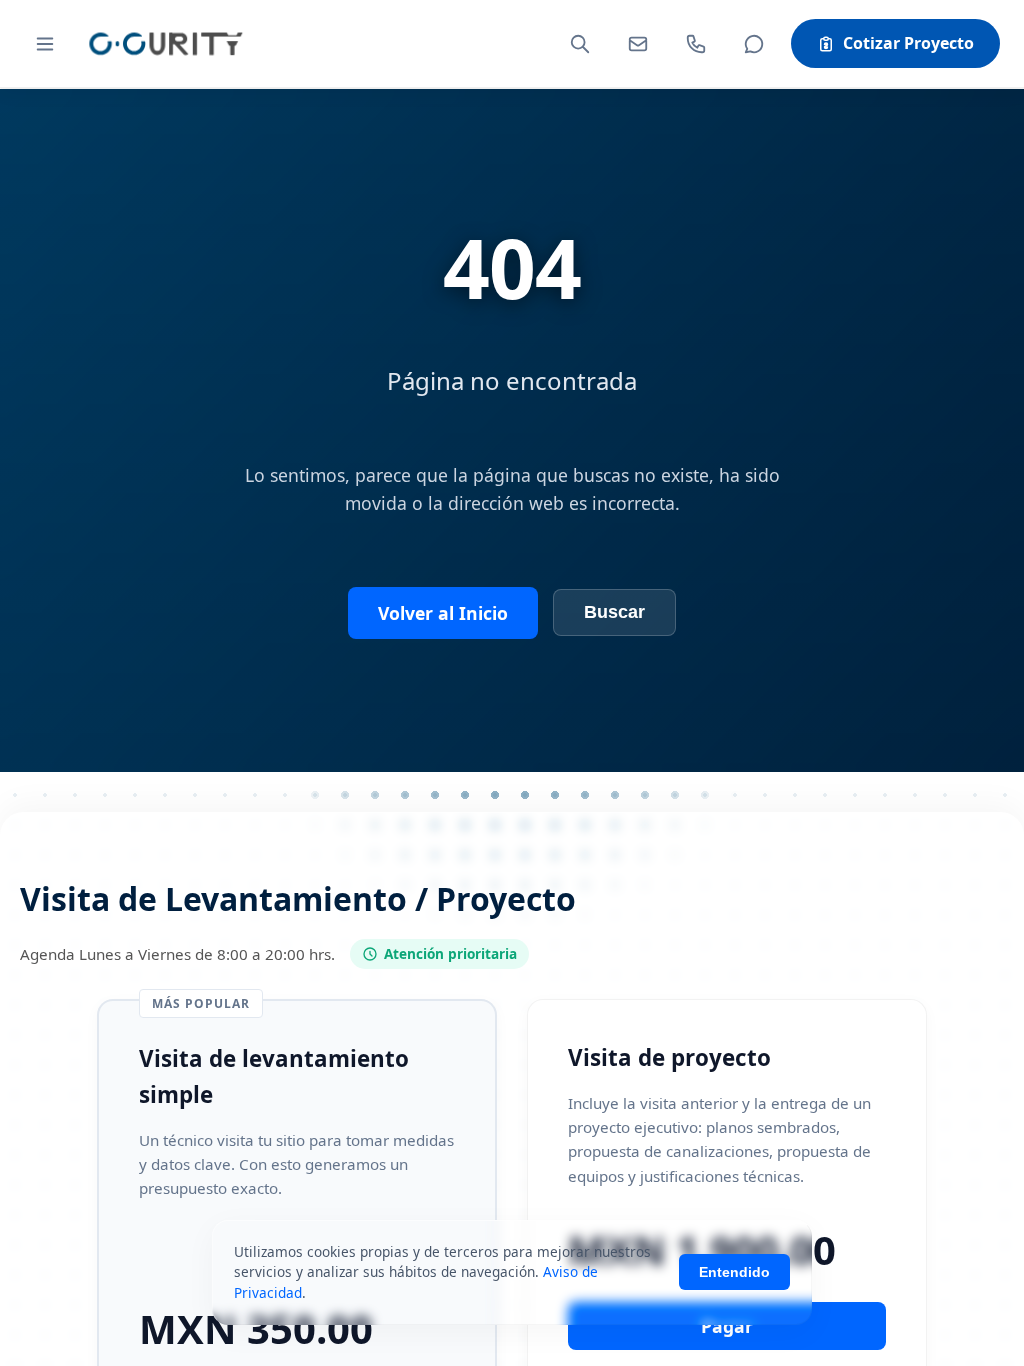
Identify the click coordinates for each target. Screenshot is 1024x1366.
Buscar (614, 612)
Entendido (734, 1272)
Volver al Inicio (443, 613)
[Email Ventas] (638, 44)
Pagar (727, 1326)
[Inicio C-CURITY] (165, 43)
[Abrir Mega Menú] (45, 44)
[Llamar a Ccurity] (696, 44)
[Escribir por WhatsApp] (754, 44)
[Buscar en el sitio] (580, 44)
